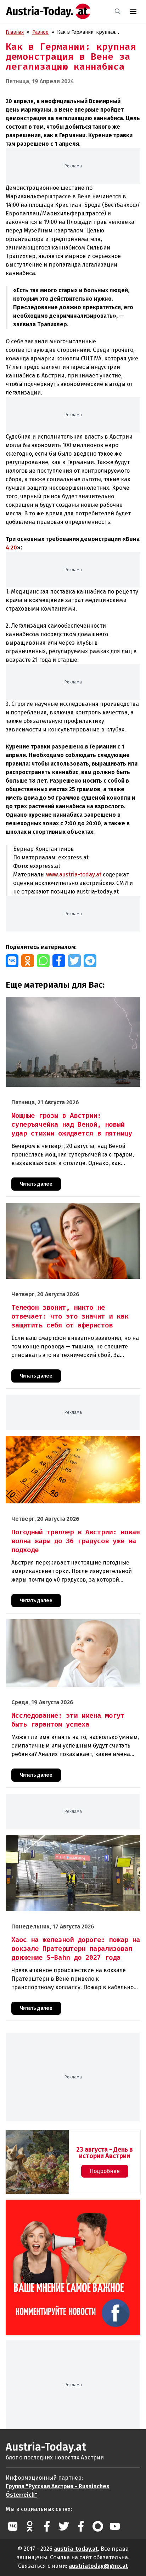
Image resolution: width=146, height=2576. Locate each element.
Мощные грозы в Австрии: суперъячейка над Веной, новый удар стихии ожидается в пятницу (67, 1004)
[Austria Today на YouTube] (115, 2526)
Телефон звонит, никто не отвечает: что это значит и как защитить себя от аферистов (73, 1210)
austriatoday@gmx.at (98, 2566)
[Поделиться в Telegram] (90, 961)
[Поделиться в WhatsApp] (43, 961)
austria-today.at (76, 2549)
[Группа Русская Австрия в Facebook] (81, 2526)
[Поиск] (118, 11)
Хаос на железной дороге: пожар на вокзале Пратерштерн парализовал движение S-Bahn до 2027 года (69, 1846)
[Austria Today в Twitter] (64, 2526)
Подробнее (105, 2171)
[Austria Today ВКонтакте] (13, 2526)
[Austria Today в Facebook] (47, 2526)
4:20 (11, 548)
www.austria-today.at (74, 874)
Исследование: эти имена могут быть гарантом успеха (69, 1623)
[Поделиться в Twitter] (74, 961)
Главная (15, 32)
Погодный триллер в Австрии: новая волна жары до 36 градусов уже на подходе (71, 1443)
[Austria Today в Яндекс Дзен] (98, 2526)
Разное (40, 32)
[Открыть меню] (133, 11)
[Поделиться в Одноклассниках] (28, 961)
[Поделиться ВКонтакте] (12, 961)
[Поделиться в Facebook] (59, 961)
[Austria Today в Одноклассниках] (30, 2526)
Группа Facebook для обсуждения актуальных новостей (68, 2208)
